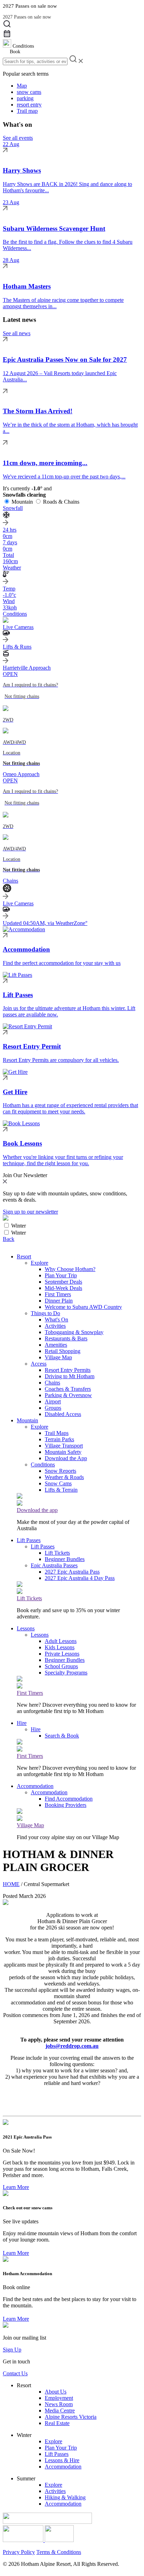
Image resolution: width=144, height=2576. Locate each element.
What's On (56, 1320)
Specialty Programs (66, 1673)
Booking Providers (66, 1805)
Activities (55, 1326)
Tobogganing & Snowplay (74, 1332)
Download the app (37, 1510)
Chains (52, 1383)
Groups (53, 1408)
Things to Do (45, 1313)
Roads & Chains (61, 502)
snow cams (29, 92)
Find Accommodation (69, 1799)
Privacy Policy (19, 2552)
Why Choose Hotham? (70, 1269)
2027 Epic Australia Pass (72, 1572)
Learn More (16, 2187)
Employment (59, 2398)
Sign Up (12, 2350)
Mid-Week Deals (63, 1288)
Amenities (56, 1345)
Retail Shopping (63, 1351)
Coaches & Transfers (68, 1389)
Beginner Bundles (65, 1559)
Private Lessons (62, 1654)
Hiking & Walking (65, 2497)
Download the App (66, 1458)
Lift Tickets (57, 1553)
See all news (17, 333)
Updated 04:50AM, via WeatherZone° (45, 923)
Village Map (58, 1357)
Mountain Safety (63, 1452)
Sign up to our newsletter (30, 1212)
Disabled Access (63, 1414)
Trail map (27, 111)
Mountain (22, 502)
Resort (24, 1256)
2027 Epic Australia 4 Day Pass (80, 1578)
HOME (11, 1884)
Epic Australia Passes (54, 1565)
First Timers (58, 1294)
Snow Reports (60, 1471)
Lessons (26, 1628)
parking (25, 98)
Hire (22, 1723)
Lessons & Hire (62, 2460)
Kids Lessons (60, 1647)
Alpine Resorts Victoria (71, 2417)
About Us (56, 2392)
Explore (39, 1263)
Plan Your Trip (61, 1275)
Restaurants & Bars (66, 1338)
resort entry (29, 105)
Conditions (43, 1465)
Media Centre (60, 2411)
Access (39, 1364)
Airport (53, 1401)
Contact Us (15, 2373)
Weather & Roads (64, 1477)
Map (22, 86)
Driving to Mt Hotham (70, 1376)
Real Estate (57, 2423)
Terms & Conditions (59, 2552)
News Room (59, 2404)
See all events (18, 138)
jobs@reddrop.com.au (72, 2046)
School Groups (61, 1666)
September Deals (63, 1282)
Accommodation (35, 1786)
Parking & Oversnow (68, 1395)
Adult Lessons (61, 1641)
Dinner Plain (59, 1301)
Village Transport (64, 1446)
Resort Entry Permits (68, 1370)
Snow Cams (58, 1483)
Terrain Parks (59, 1439)
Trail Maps (57, 1433)
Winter (19, 1226)
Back (9, 1239)
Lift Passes (29, 1540)
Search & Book (62, 1736)
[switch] (6, 1225)
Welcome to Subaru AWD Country (83, 1307)
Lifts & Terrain (61, 1490)
